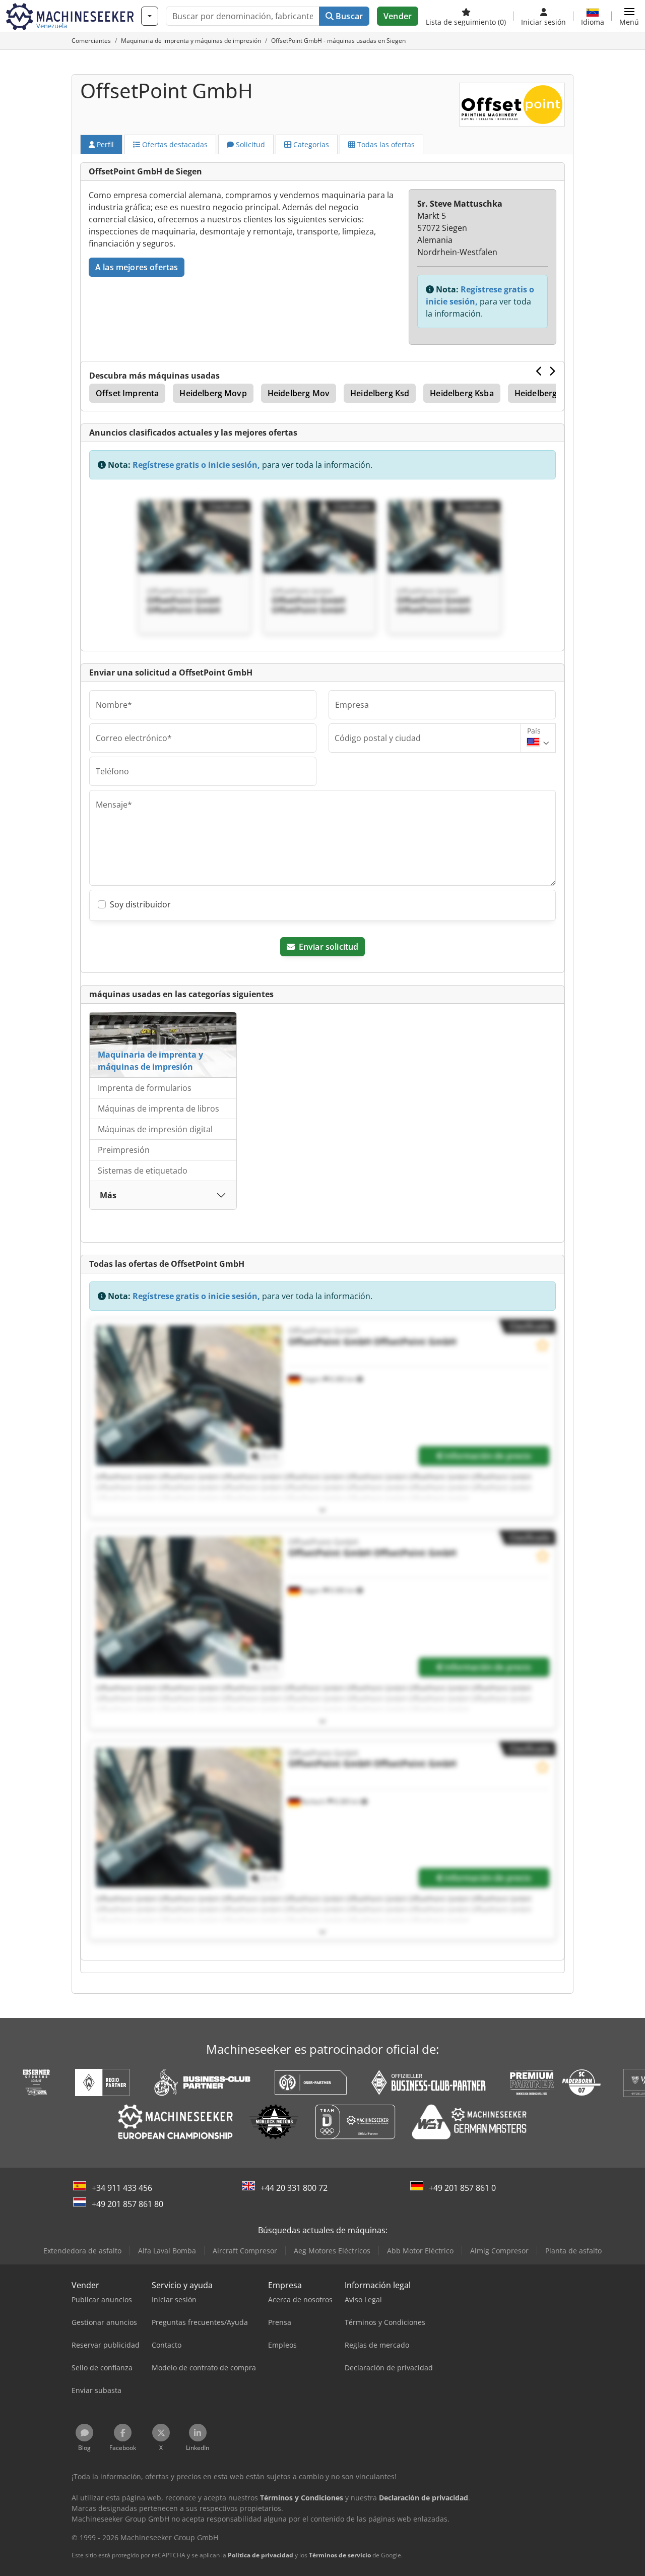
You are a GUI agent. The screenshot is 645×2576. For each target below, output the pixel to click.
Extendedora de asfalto (82, 2251)
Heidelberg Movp (213, 393)
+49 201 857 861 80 (127, 2204)
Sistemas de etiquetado (143, 1171)
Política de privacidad (261, 2555)
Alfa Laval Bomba (167, 2251)
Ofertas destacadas (174, 144)
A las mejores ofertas (137, 267)
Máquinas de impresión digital (155, 1129)
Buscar (348, 16)
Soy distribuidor (140, 904)
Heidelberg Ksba (462, 393)
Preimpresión (124, 1150)
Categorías (310, 144)
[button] (629, 16)
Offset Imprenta (127, 393)
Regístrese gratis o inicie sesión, (196, 465)
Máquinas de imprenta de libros (158, 1109)
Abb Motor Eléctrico (420, 2251)
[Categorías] (150, 16)
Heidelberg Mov (299, 393)
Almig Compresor (499, 2251)
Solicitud (249, 144)
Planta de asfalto (573, 2251)
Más (108, 1195)
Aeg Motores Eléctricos (332, 2251)
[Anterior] (539, 371)
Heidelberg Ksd (380, 393)
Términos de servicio (340, 2555)
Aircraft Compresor (245, 2251)
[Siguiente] (552, 371)
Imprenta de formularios (145, 1088)
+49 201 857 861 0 (462, 2188)
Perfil (104, 144)
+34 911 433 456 (122, 2188)
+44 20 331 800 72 (294, 2188)
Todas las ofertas (385, 144)
